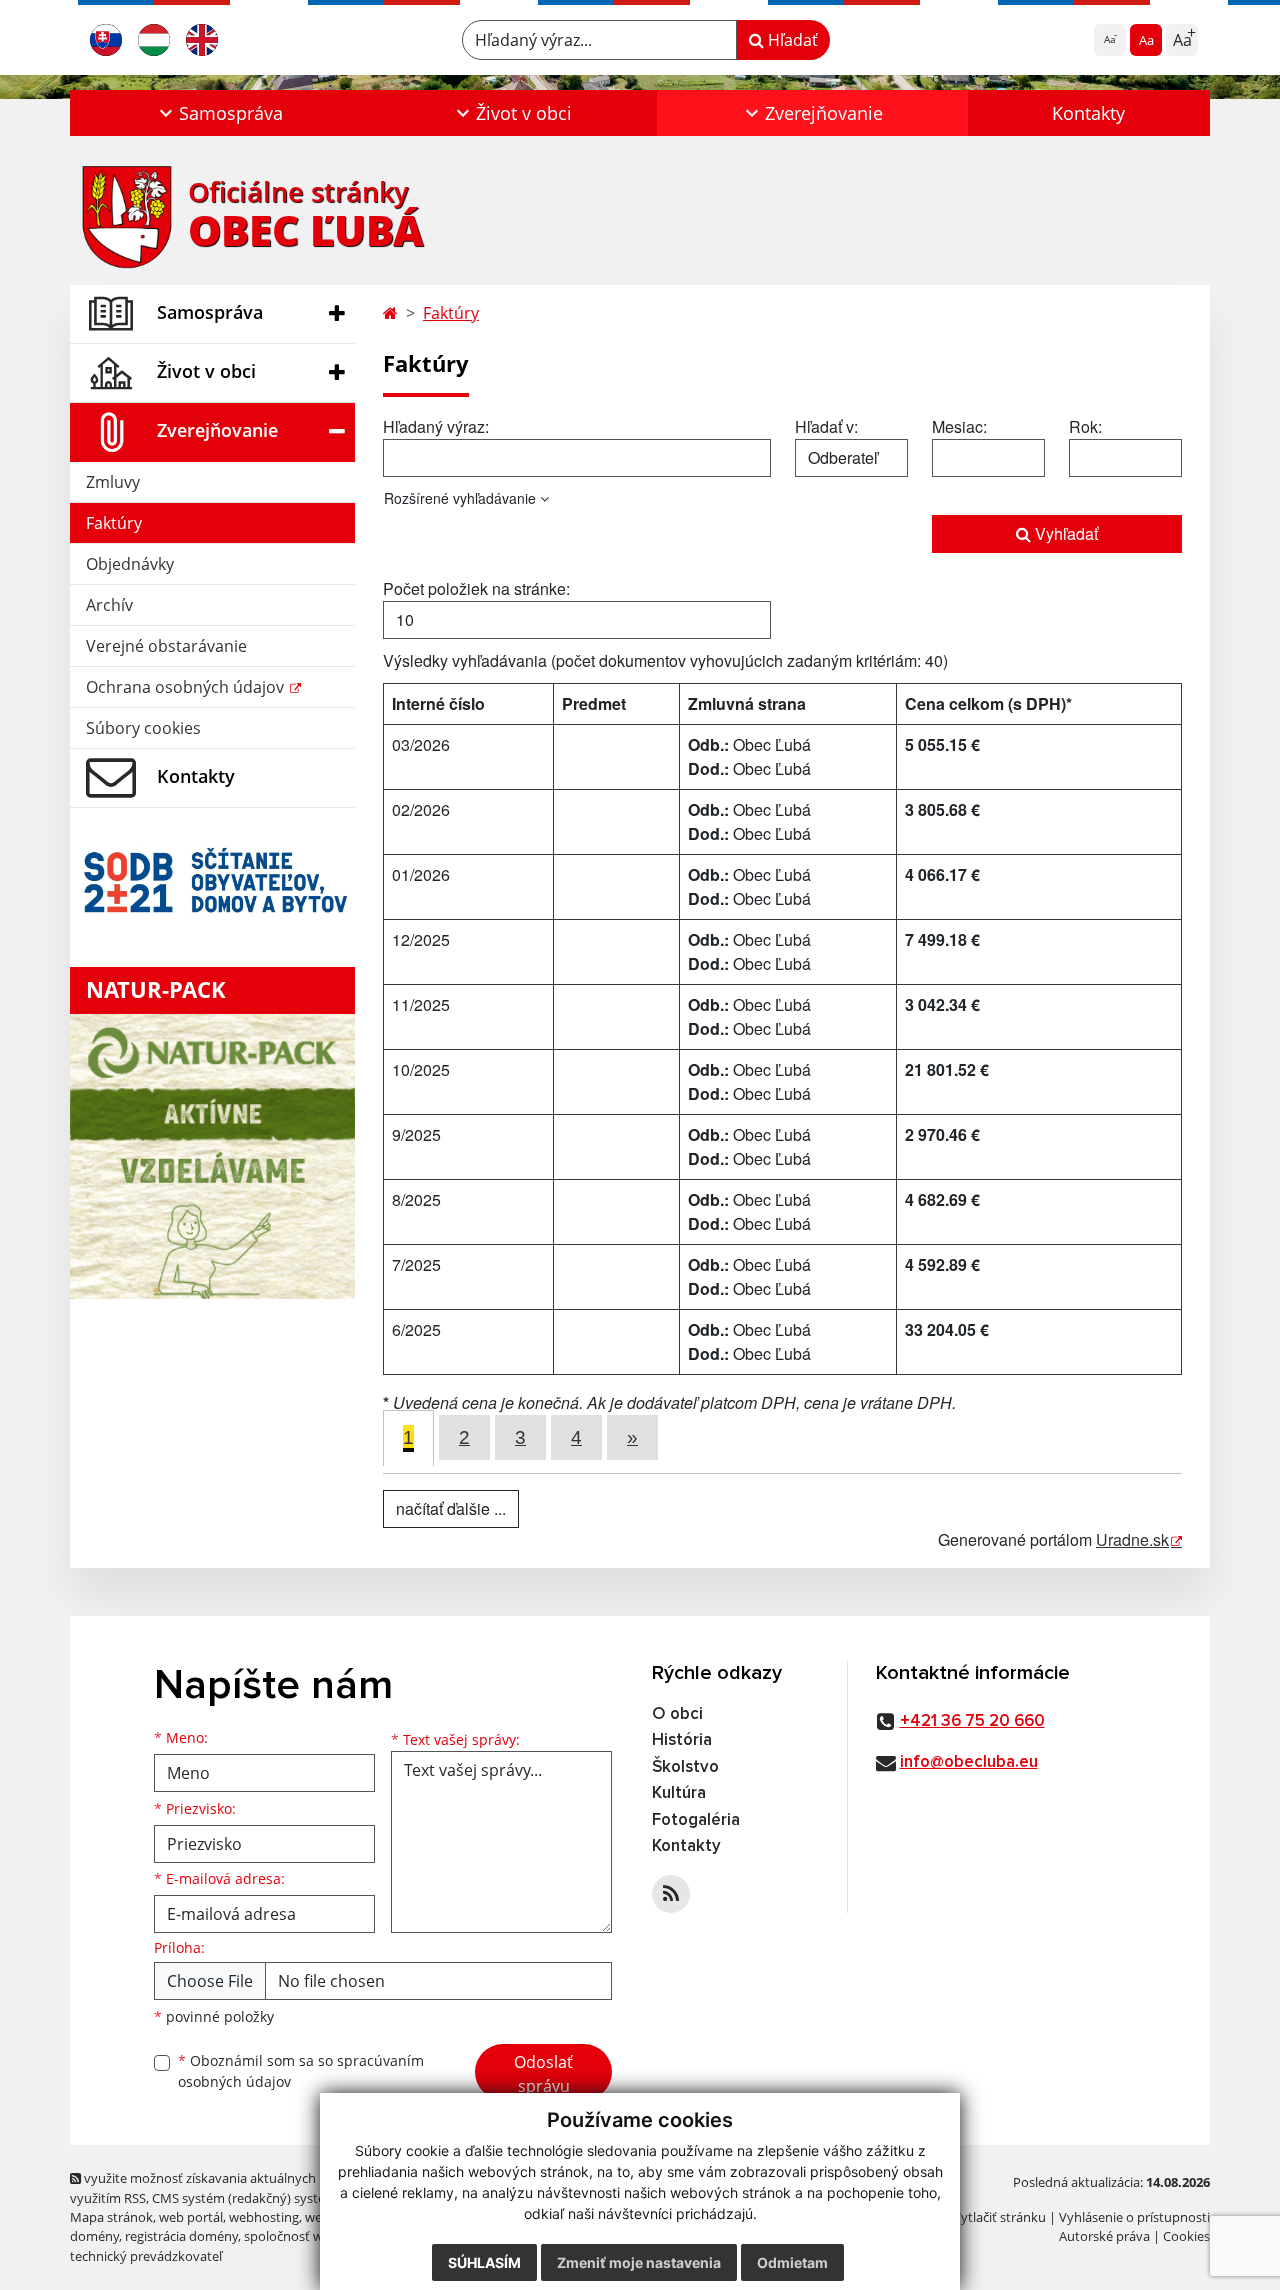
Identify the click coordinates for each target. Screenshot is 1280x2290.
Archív (109, 605)
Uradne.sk (1132, 1539)
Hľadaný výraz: (436, 426)
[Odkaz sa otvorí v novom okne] (671, 1894)
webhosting (264, 2217)
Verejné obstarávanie (166, 646)
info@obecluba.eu (969, 1762)
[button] (218, 113)
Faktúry (114, 523)
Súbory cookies (143, 728)
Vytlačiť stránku (999, 2217)
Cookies (1186, 2236)
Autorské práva (1104, 2236)
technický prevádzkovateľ (146, 2256)
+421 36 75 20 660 (972, 1721)
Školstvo (685, 1767)
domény (94, 2236)
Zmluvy (113, 482)
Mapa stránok (111, 2217)
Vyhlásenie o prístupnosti (1134, 2217)
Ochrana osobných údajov (187, 687)
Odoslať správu (543, 2074)
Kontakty (1088, 113)
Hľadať (791, 40)
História (682, 1740)
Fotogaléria (696, 1820)
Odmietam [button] (792, 2262)
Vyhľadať (1064, 533)
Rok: (1085, 426)
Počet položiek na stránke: (476, 588)
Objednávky (130, 564)
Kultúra (679, 1793)
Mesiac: (959, 426)
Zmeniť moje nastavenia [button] (639, 2262)
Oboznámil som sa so (301, 2071)
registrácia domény (181, 2236)
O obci (677, 1714)
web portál (191, 2217)
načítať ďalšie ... (451, 1508)
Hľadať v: (826, 426)
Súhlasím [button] (484, 2262)
